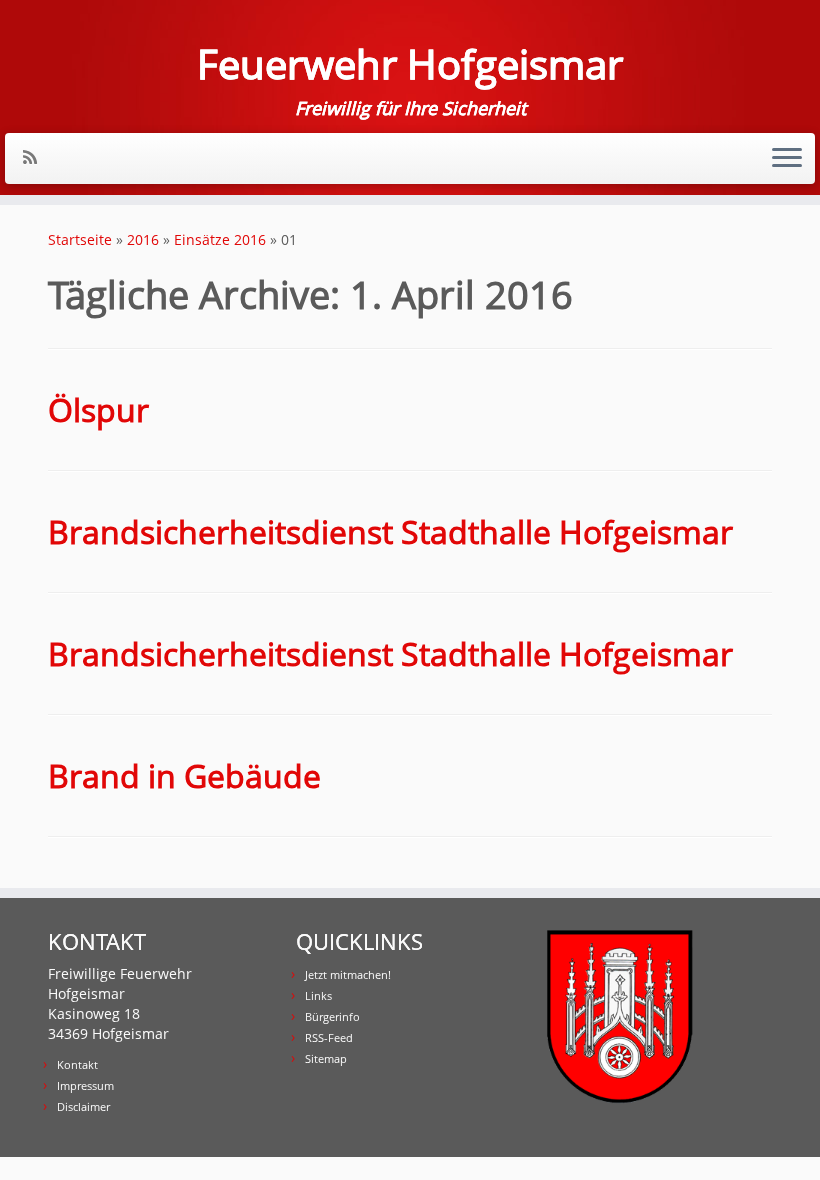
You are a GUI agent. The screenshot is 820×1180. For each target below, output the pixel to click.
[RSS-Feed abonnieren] (36, 157)
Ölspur (98, 409)
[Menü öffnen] (787, 159)
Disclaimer (83, 1106)
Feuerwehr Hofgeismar (410, 64)
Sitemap (326, 1058)
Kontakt (77, 1064)
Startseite (80, 239)
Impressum (85, 1085)
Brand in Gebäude (184, 775)
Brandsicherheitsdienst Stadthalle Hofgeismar (390, 531)
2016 (143, 239)
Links (318, 995)
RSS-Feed (329, 1037)
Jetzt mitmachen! (348, 974)
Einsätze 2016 (220, 239)
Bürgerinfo (332, 1016)
